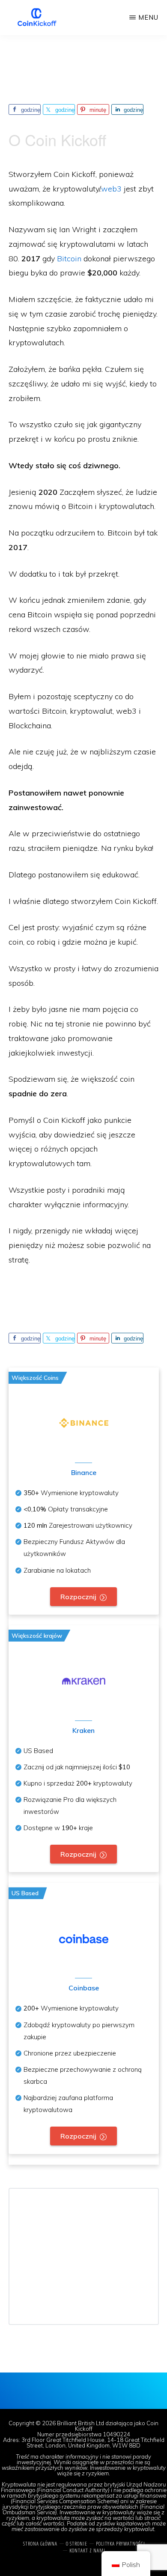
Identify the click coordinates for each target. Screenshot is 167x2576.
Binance (84, 1472)
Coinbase (84, 1988)
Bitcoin (69, 259)
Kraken (83, 1730)
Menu (148, 17)
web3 (111, 189)
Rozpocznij (78, 1597)
